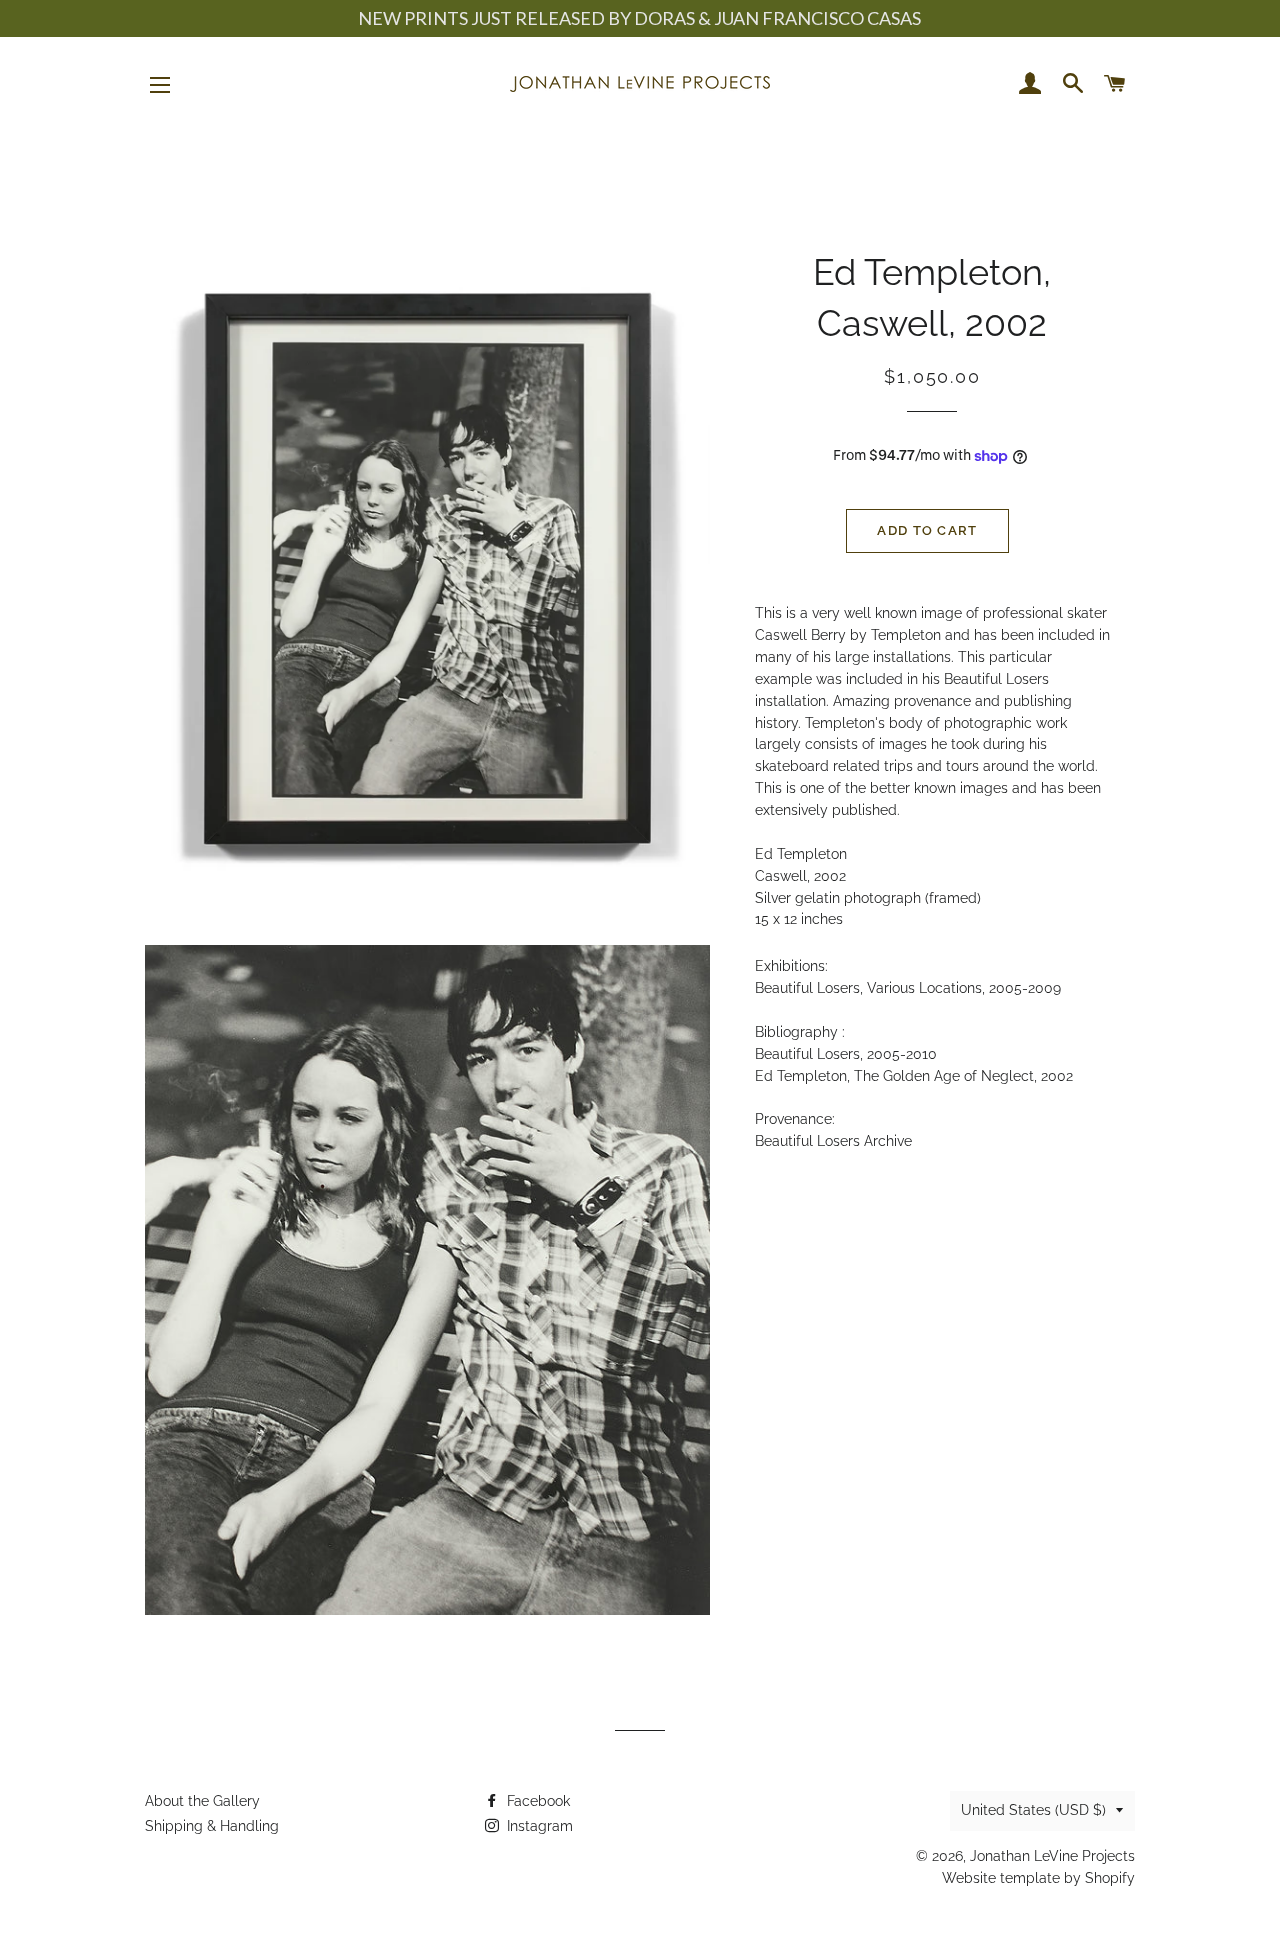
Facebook (536, 1801)
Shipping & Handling (212, 1826)
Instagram (538, 1826)
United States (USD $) (1033, 1810)
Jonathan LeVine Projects (1052, 1856)
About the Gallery (202, 1801)
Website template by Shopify (1038, 1878)
